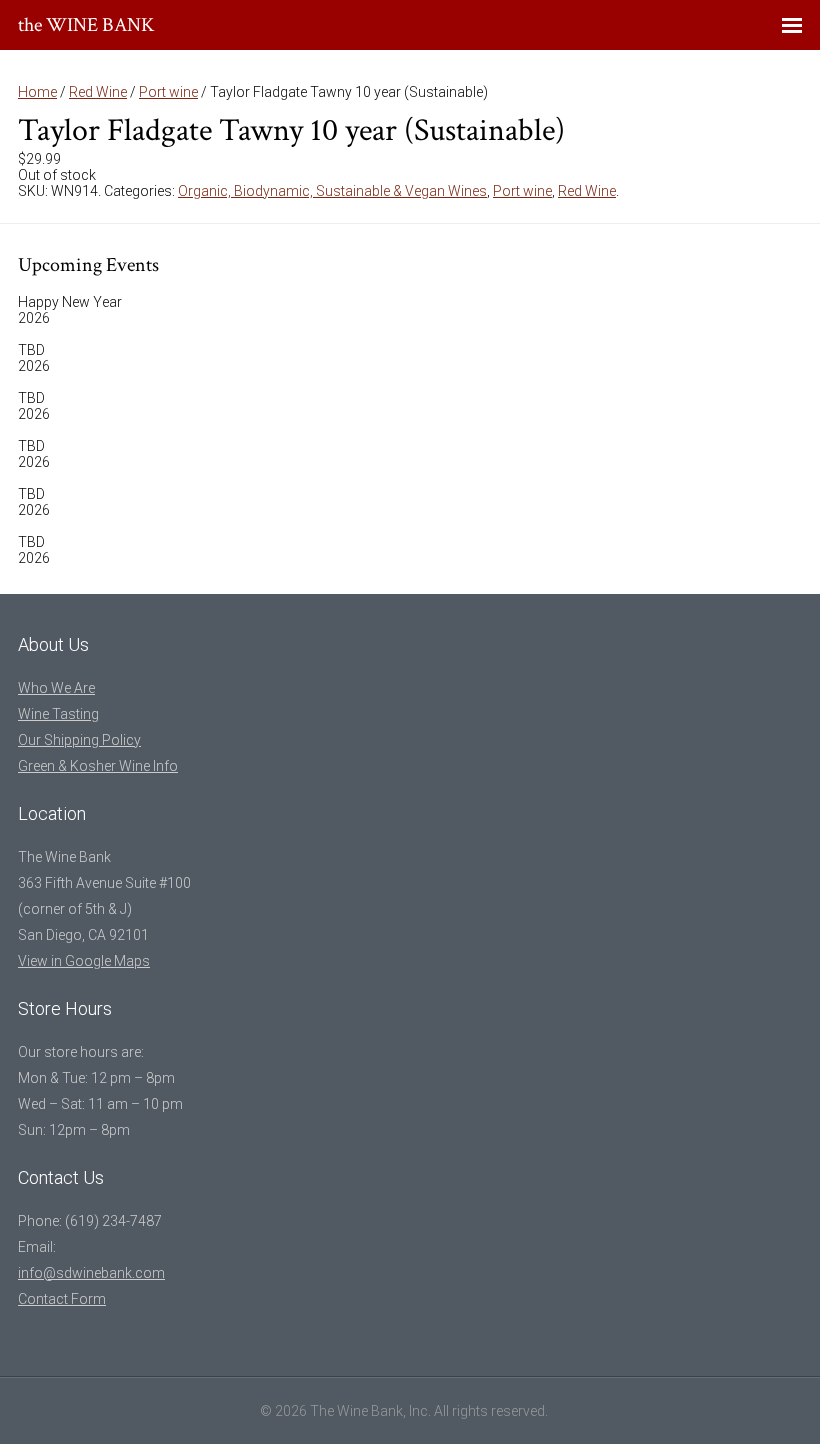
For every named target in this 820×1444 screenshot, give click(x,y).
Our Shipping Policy (79, 740)
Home (37, 92)
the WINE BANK (86, 25)
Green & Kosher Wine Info (98, 766)
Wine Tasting (58, 714)
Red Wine (98, 92)
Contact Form (62, 1299)
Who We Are (56, 688)
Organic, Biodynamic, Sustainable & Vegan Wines (332, 191)
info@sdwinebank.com (91, 1273)
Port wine (168, 92)
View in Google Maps (84, 961)
